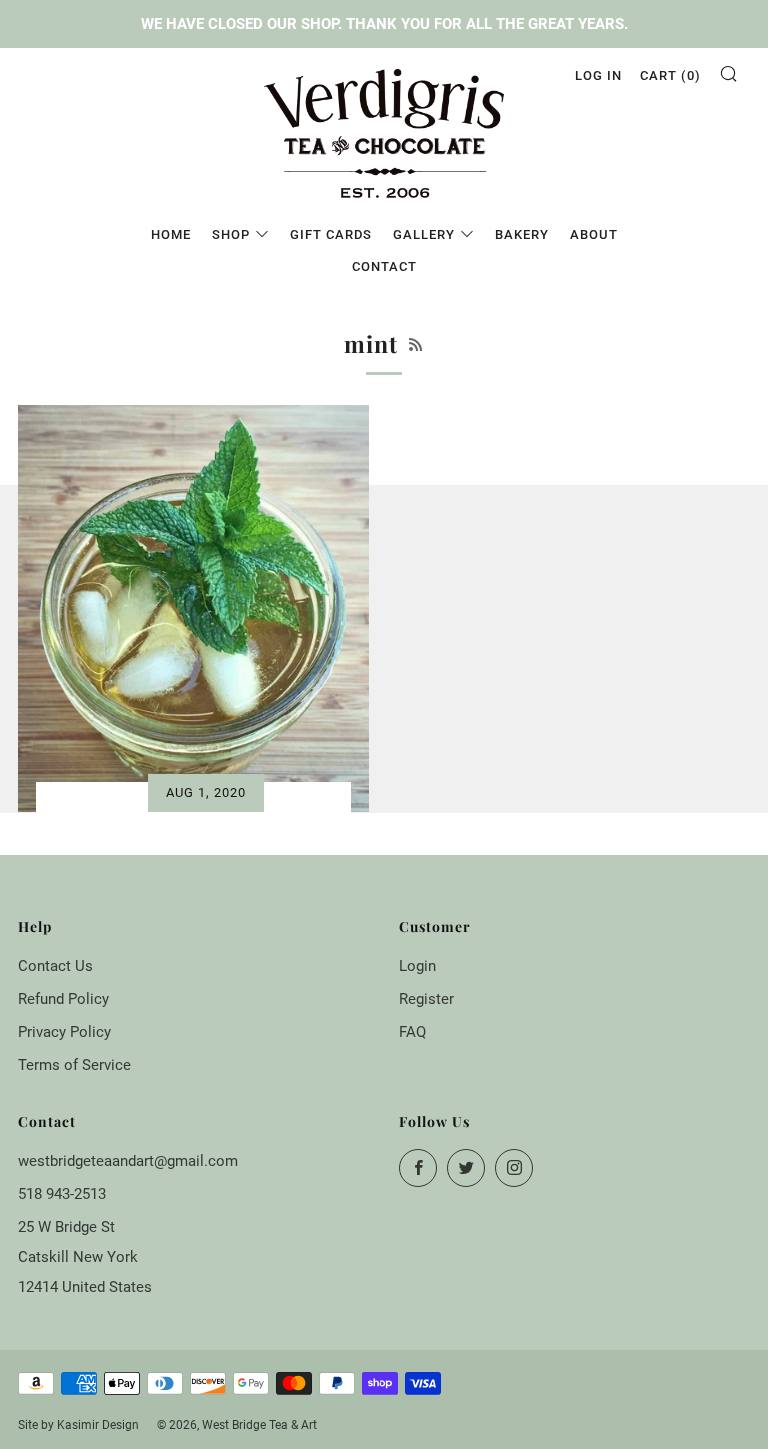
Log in (598, 75)
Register (426, 999)
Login (417, 966)
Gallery (424, 234)
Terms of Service (74, 1065)
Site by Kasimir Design (78, 1425)
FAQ (412, 1032)
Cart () (670, 75)
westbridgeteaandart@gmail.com (128, 1161)
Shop (231, 234)
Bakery (522, 234)
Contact (384, 266)
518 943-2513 (62, 1194)
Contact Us (55, 966)
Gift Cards (331, 234)
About (594, 234)
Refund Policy (63, 999)
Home (171, 234)
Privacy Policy (64, 1032)
